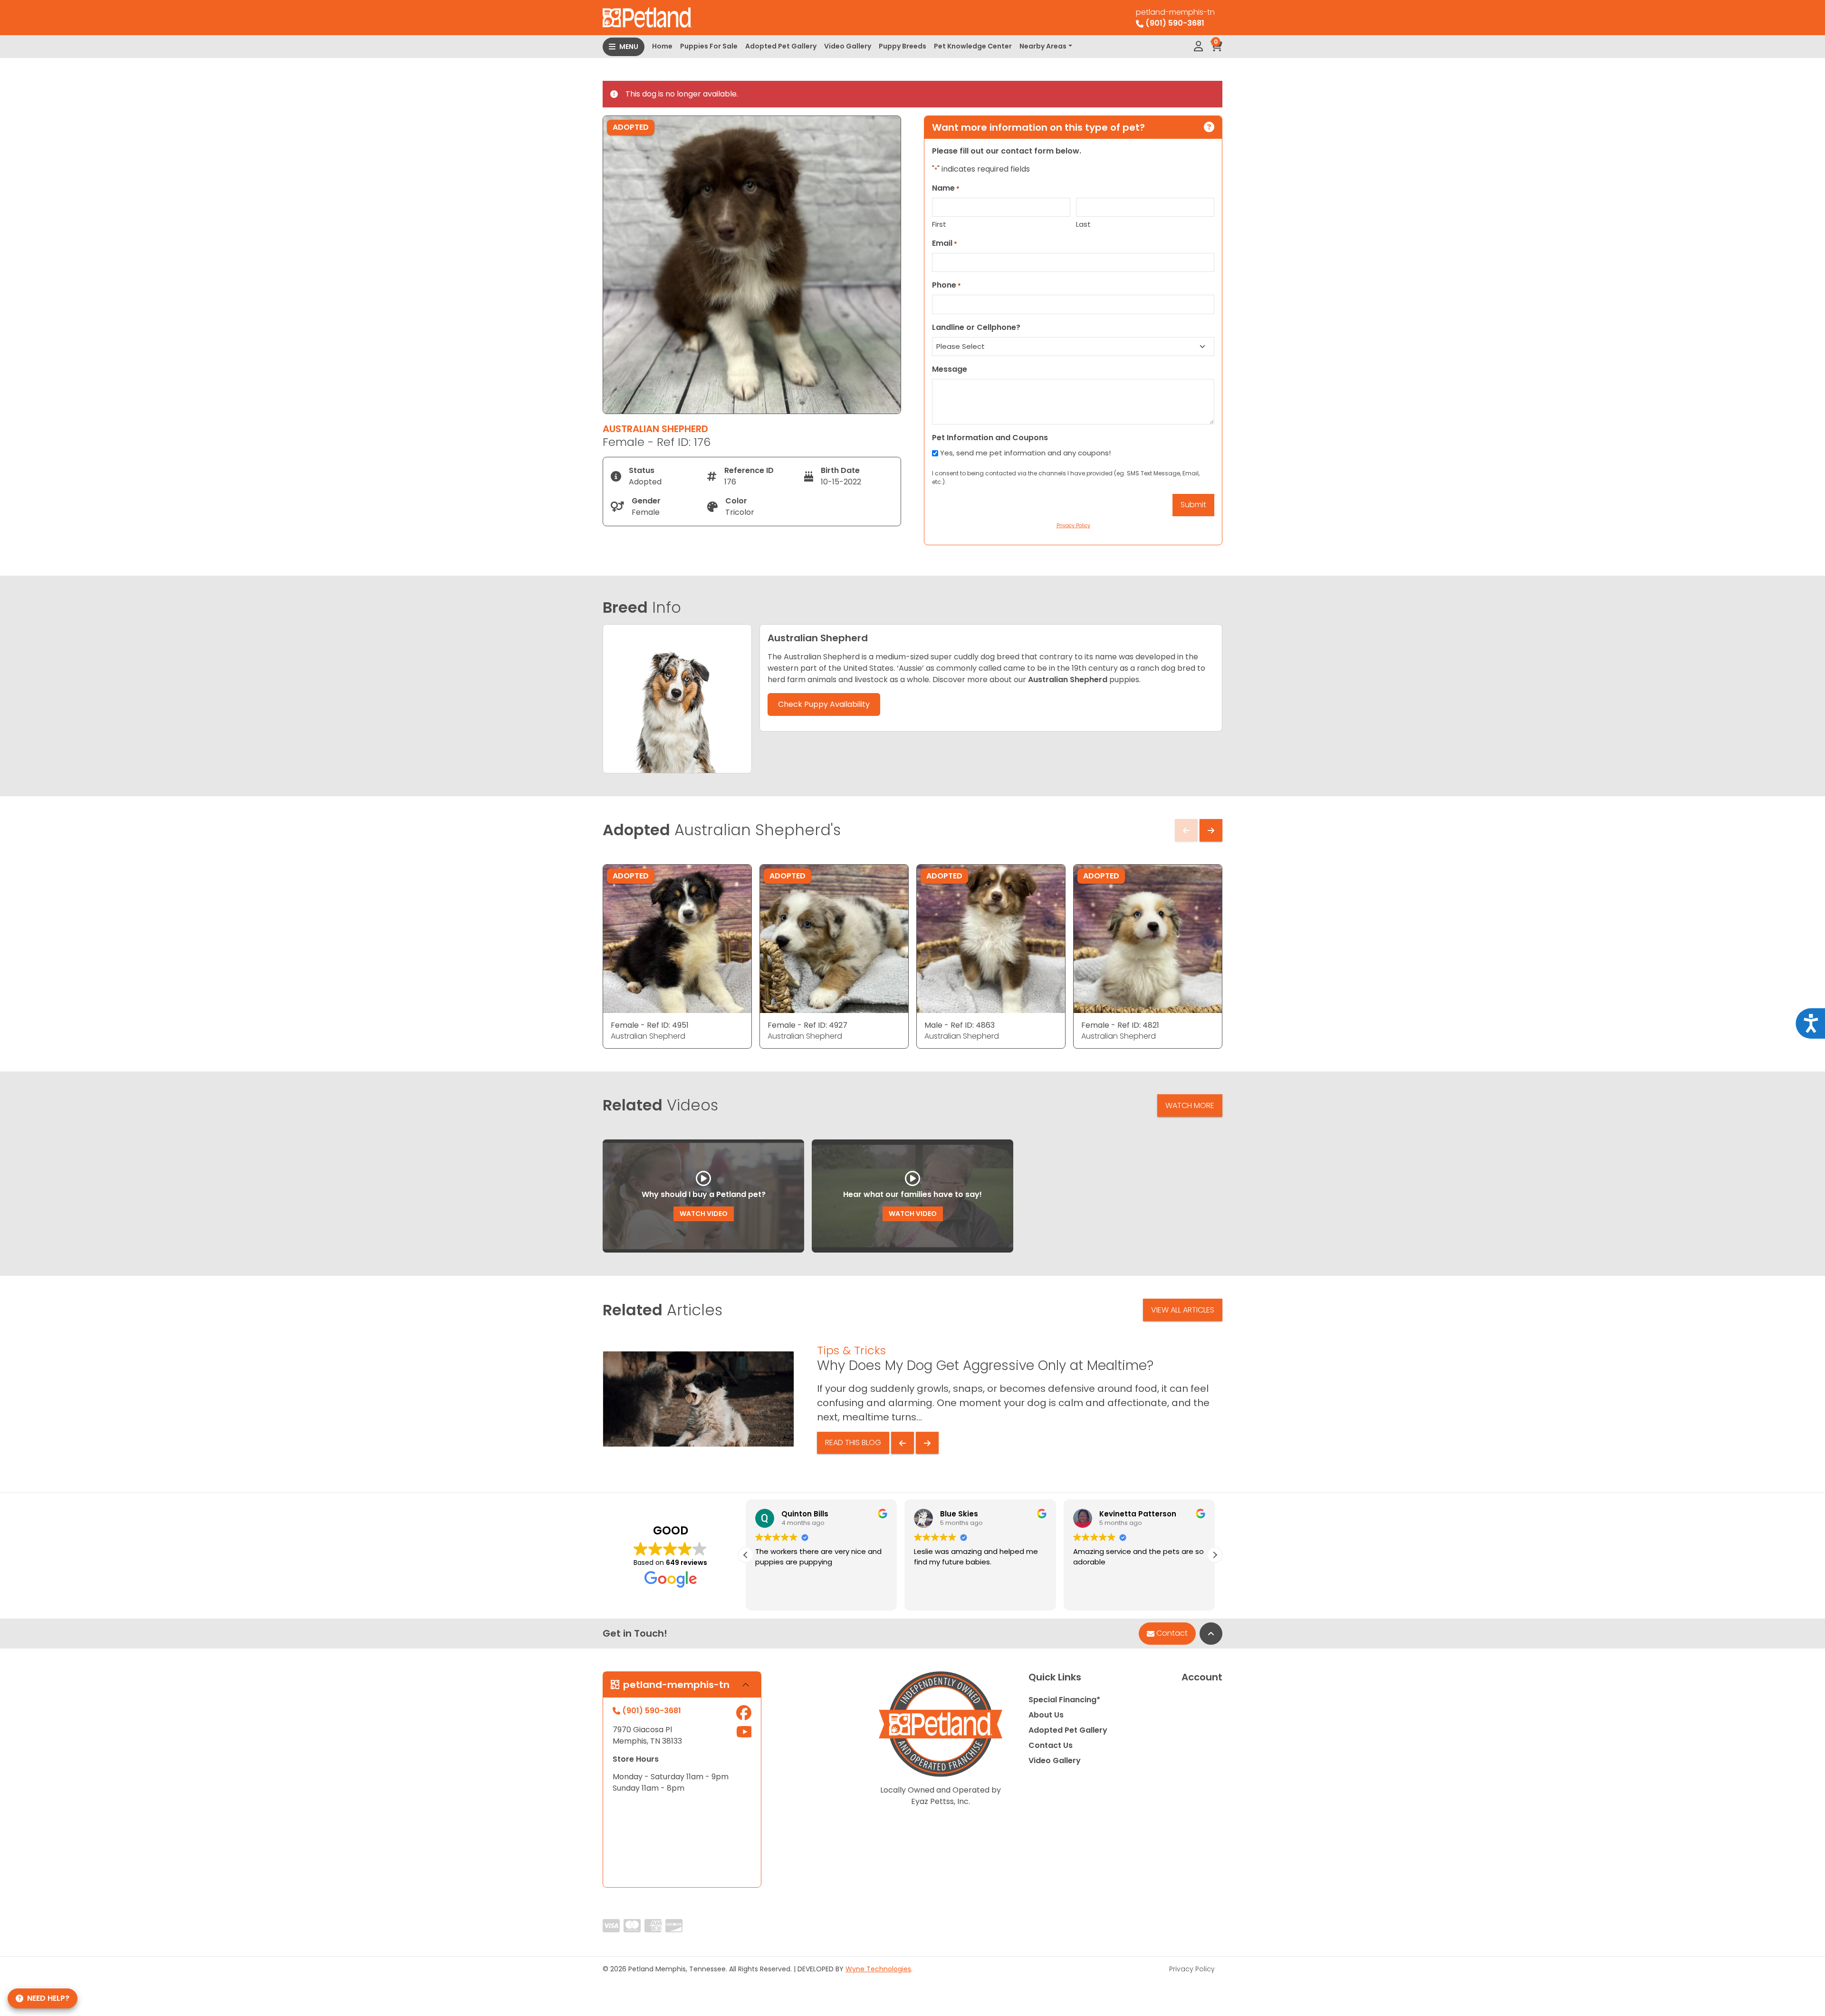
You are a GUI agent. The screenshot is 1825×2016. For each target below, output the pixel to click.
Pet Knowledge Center (973, 46)
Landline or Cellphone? (976, 327)
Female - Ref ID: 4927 (807, 1025)
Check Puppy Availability (824, 704)
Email (945, 243)
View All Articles (1183, 1310)
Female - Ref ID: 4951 (650, 1025)
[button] (746, 1555)
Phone (946, 285)
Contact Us (1051, 1745)
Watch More (1190, 1105)
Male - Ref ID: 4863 (960, 1025)
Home (662, 46)
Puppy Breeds (903, 46)
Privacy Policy (1192, 1969)
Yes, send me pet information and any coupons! (1025, 453)
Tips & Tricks (851, 1350)
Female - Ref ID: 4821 (1120, 1025)
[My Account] (1198, 47)
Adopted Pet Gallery (781, 46)
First (939, 224)
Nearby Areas (1043, 46)
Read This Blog (853, 1442)
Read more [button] (1091, 1596)
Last (1083, 224)
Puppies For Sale (709, 46)
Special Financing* (1064, 1700)
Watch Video (704, 1214)
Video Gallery (848, 46)
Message (950, 369)
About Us (1046, 1715)
